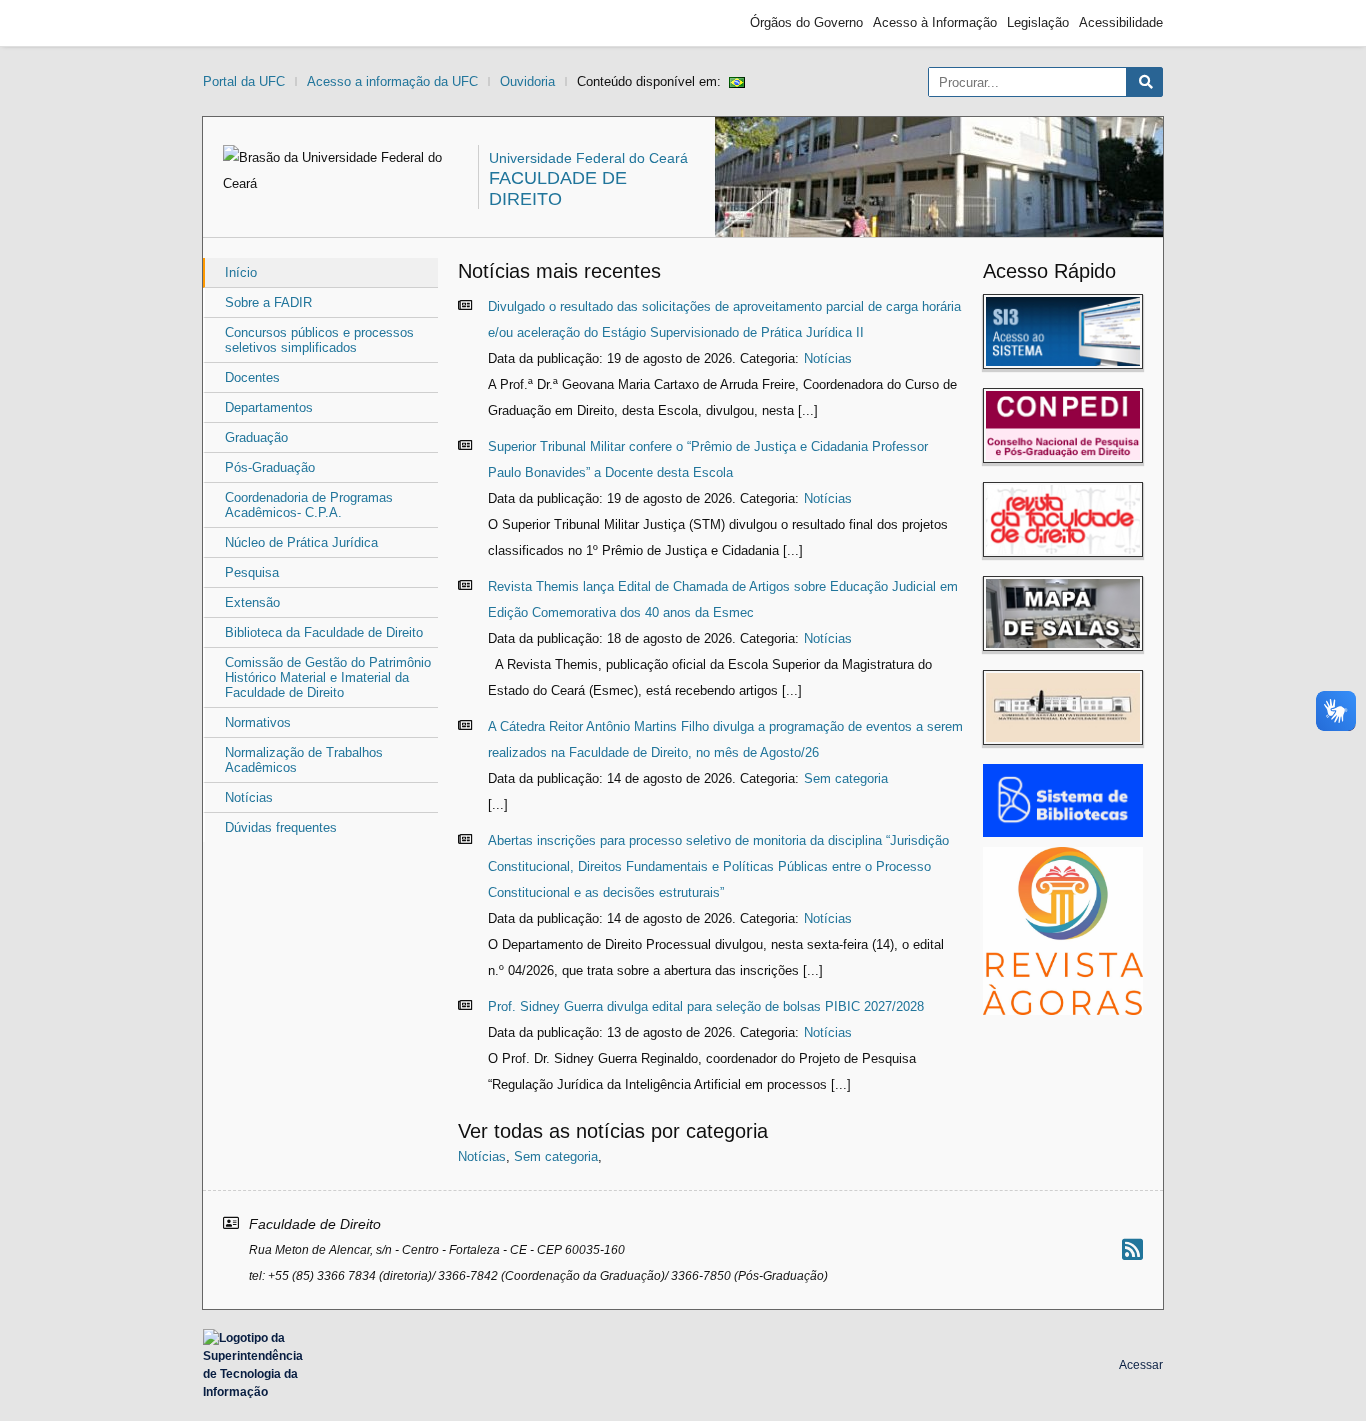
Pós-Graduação (270, 467)
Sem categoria (846, 778)
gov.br (239, 23)
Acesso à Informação (935, 22)
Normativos (258, 722)
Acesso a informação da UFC (392, 81)
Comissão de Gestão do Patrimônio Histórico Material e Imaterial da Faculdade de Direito (328, 677)
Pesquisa (252, 572)
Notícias (249, 797)
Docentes (252, 377)
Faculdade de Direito (558, 188)
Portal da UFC (244, 81)
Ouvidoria (527, 81)
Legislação (1038, 22)
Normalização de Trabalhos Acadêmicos (304, 760)
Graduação (256, 437)
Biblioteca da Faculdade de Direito (324, 632)
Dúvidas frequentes (281, 827)
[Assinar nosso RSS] (1132, 1249)
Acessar (1141, 1365)
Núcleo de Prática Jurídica (301, 542)
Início (241, 272)
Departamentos (269, 407)
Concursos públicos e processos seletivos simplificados (319, 340)
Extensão (252, 602)
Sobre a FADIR (268, 302)
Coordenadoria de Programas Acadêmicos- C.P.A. (309, 505)
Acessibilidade (1121, 22)
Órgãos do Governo (806, 22)
